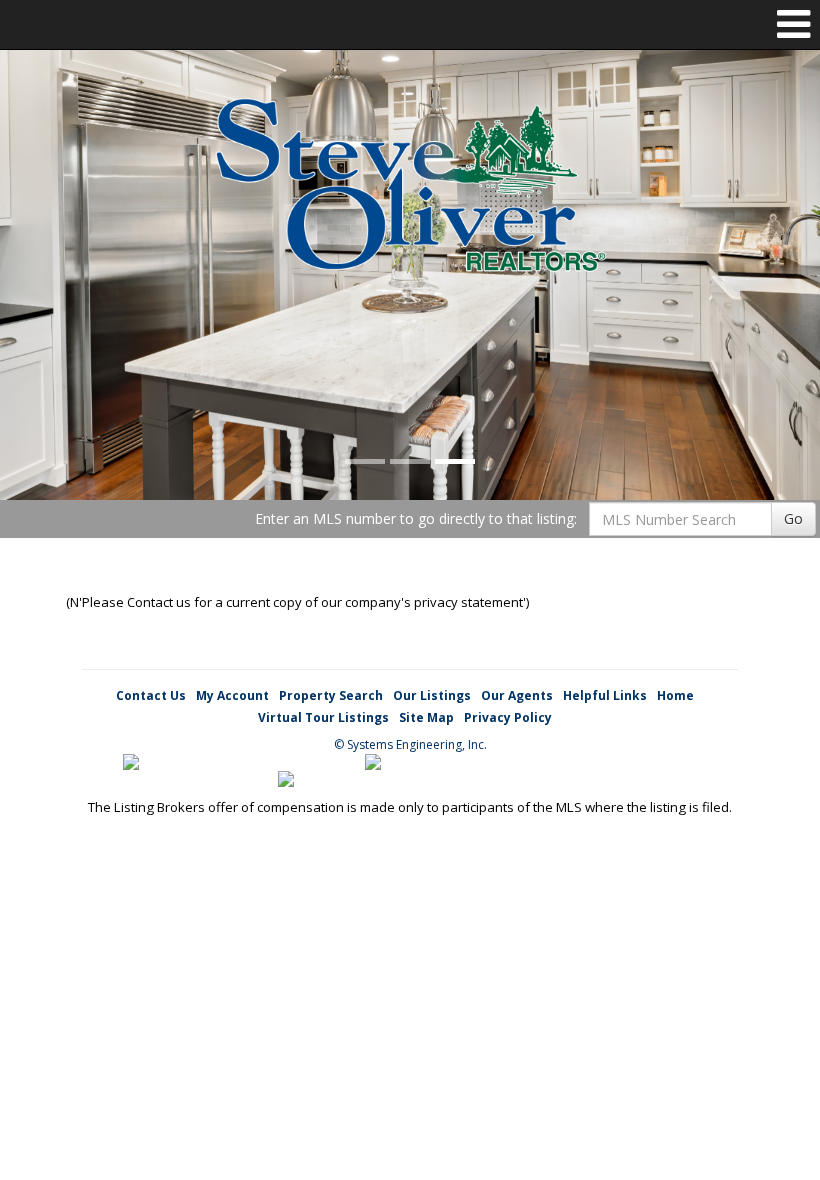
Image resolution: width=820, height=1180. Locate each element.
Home (675, 695)
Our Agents (517, 695)
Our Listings (432, 695)
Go (793, 518)
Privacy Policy (508, 717)
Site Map (426, 717)
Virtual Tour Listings (323, 717)
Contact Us (151, 695)
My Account (232, 695)
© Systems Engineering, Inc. (410, 744)
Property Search (331, 695)
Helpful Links (605, 695)
